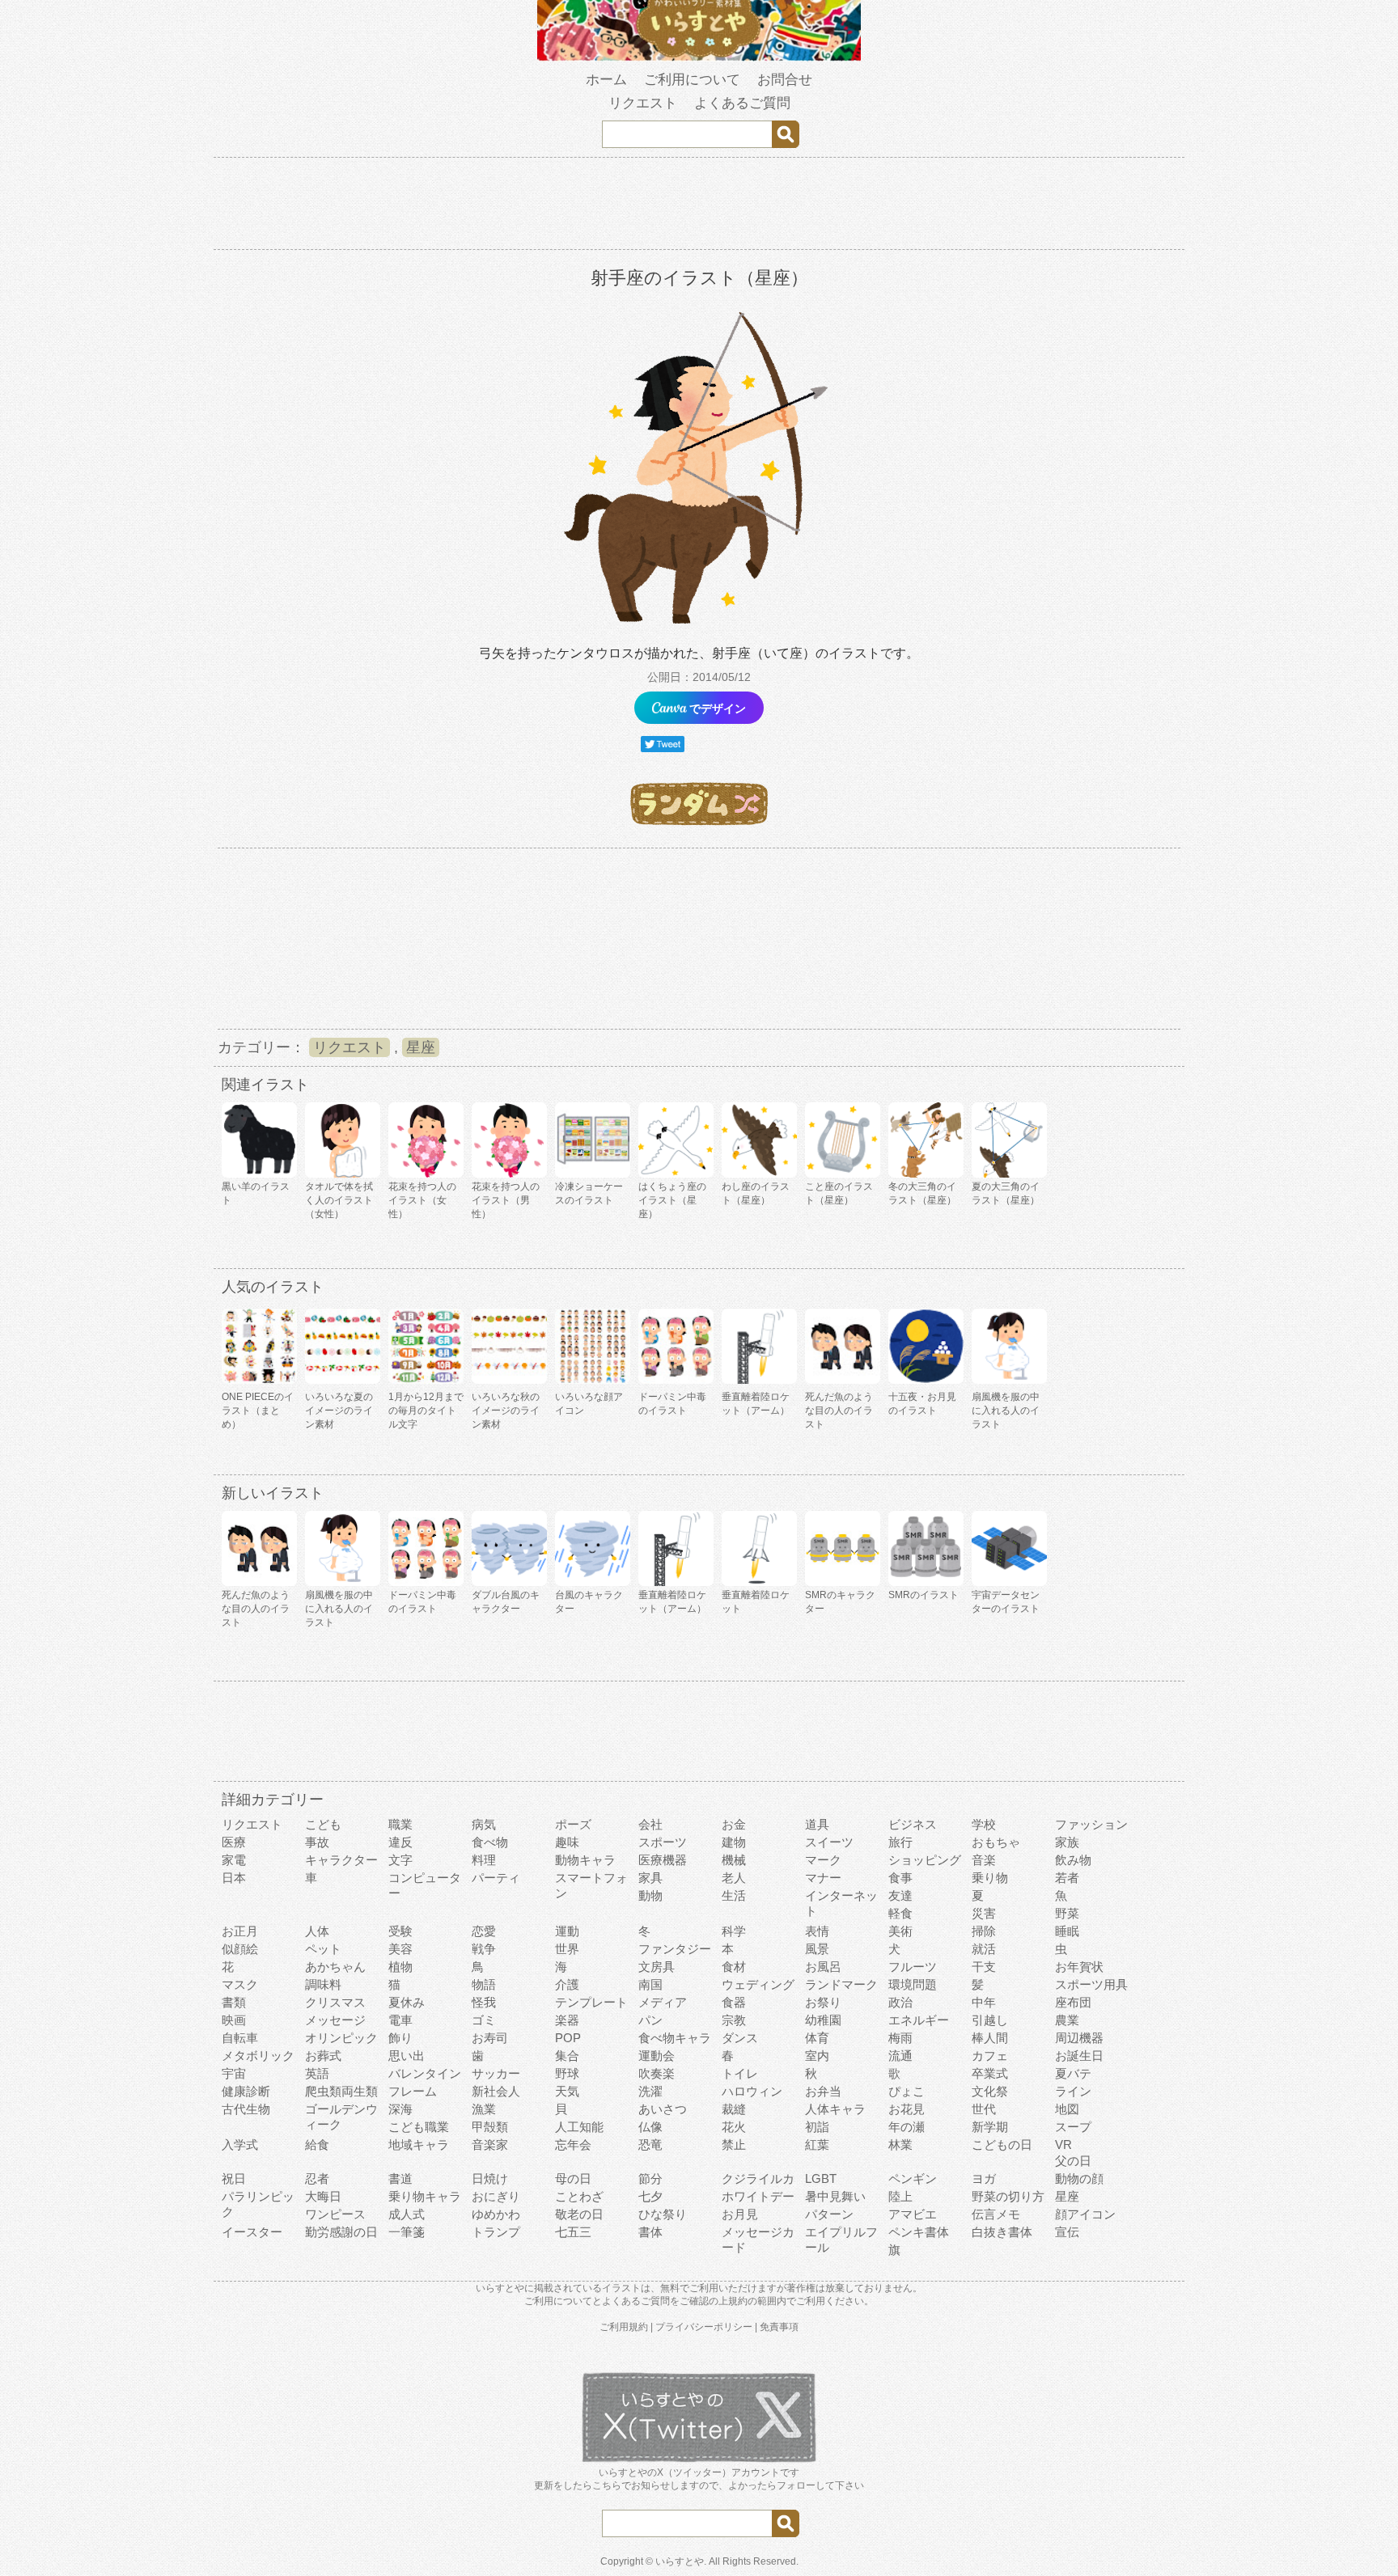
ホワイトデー (758, 2196)
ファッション (1091, 1824)
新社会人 (496, 2091)
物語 (484, 1984)
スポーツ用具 (1091, 1984)
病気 (484, 1824)
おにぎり (496, 2196)
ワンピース (335, 2214)
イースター (252, 2232)
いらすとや (680, 2561)
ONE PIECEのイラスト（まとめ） (258, 1411)
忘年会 (573, 2145)
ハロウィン (752, 2091)
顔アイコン (1085, 2214)
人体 (317, 1931)
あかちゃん (335, 1967)
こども (323, 1824)
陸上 (900, 2196)
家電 (234, 1860)
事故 (317, 1842)
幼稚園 (823, 2020)
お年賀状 (1079, 1967)
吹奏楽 (657, 2073)
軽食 (900, 1913)
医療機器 (663, 1860)
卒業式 (990, 2073)
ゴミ (484, 2020)
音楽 (984, 1860)
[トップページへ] (699, 57)
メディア (663, 2002)
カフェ (990, 2056)
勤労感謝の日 (341, 2232)
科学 (734, 1931)
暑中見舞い (835, 2196)
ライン (1073, 2091)
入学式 (240, 2145)
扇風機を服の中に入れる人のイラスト (1006, 1411)
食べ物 (490, 1842)
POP (568, 2038)
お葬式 (323, 2056)
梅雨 (900, 2038)
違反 (400, 1842)
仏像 (650, 2127)
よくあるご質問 (742, 103)
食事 (900, 1878)
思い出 (407, 2056)
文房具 (657, 1967)
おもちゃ (996, 1842)
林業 (900, 2145)
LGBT (821, 2178)
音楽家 (490, 2145)
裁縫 (734, 2109)
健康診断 (246, 2091)
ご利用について (692, 80)
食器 (734, 2002)
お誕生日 (1079, 2056)
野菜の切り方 (1008, 2196)
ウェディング (758, 1984)
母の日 (573, 2178)
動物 (650, 1895)
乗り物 (990, 1878)
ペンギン (913, 2178)
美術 (900, 1931)
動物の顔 (1079, 2178)
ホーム (606, 80)
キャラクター (341, 1860)
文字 (400, 1860)
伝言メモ (996, 2214)
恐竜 (650, 2145)
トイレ (740, 2073)
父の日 (1073, 2161)
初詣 (817, 2127)
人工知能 (579, 2127)
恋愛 (484, 1931)
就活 (984, 1949)
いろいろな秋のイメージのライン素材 (506, 1411)
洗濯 (650, 2091)
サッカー (496, 2073)
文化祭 (990, 2091)
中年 (984, 2002)
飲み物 (1073, 1860)
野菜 (1067, 1913)
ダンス (740, 2038)
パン (650, 2020)
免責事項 (779, 2327)
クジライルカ (758, 2178)
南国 (650, 1984)
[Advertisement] (699, 206)
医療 (234, 1842)
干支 (984, 1967)
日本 (234, 1878)
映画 (234, 2020)
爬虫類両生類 (341, 2091)
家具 (650, 1878)
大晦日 (323, 2196)
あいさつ (663, 2109)
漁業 (484, 2109)
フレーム (413, 2091)
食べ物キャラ (675, 2038)
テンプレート (591, 2002)
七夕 (650, 2196)
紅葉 (817, 2145)
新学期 (990, 2127)
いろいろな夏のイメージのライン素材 (339, 1411)
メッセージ (335, 2020)
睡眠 (1067, 1931)
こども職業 (419, 2127)
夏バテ (1073, 2073)
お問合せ (785, 80)
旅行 (900, 1842)
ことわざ (579, 2196)
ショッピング (925, 1860)
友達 (900, 1895)
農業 (1067, 2020)
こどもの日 (1002, 2145)
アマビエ (913, 2214)
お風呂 (823, 1967)
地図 (1067, 2109)
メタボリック (258, 2056)
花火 (734, 2127)
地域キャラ (419, 2145)
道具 (817, 1824)
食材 (734, 1967)
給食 (317, 2145)
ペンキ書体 (919, 2232)
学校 (984, 1824)
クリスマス (335, 2002)
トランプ (496, 2232)
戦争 (484, 1949)
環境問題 (913, 1984)
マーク (823, 1860)
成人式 (407, 2214)
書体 (650, 2232)
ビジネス (913, 1824)
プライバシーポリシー (704, 2327)
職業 (400, 1824)
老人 (734, 1878)
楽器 (567, 2020)
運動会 (657, 2056)
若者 (1067, 1878)
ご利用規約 (624, 2327)
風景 (817, 1949)
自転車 (240, 2038)
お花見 (907, 2109)
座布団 (1073, 2002)
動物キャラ (585, 1860)
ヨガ (984, 2178)
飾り (400, 2038)
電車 (400, 2020)
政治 (900, 2002)
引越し (990, 2020)
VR (1063, 2145)
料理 (484, 1860)
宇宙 (234, 2073)
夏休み (407, 2002)
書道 (400, 2178)
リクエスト (643, 103)
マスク (240, 1984)
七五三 (573, 2232)
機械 (734, 1860)
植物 (400, 1967)
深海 (400, 2109)
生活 (734, 1895)
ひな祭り (663, 2214)
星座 (421, 1047)
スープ (1073, 2127)
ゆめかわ (496, 2214)
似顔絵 (240, 1949)
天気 (567, 2091)
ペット (323, 1949)
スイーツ (829, 1842)
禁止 (734, 2145)
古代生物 (246, 2109)
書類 (234, 2002)
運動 (567, 1931)
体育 (817, 2038)
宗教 (734, 2020)
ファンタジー (675, 1949)
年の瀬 (907, 2127)
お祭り (823, 2002)
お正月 (240, 1931)
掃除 (984, 1931)
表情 (817, 1931)
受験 (400, 1931)
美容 (400, 1949)
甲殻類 (490, 2127)
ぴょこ (907, 2091)
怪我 (484, 2002)
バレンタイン (425, 2073)
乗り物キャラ (425, 2196)
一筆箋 (407, 2232)
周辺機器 (1079, 2038)
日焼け (490, 2178)
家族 (1067, 1842)
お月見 (740, 2214)
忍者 (317, 2178)
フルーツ (913, 1967)
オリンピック (341, 2038)
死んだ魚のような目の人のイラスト (839, 1411)
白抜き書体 (1002, 2232)
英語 (317, 2073)
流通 (900, 2056)
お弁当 (823, 2091)
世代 (984, 2109)
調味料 (323, 1984)
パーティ (496, 1878)
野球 (567, 2073)
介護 (567, 1984)
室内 (817, 2056)
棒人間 (990, 2038)
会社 (650, 1824)
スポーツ (663, 1842)
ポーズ (573, 1824)
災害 (984, 1913)
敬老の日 (579, 2214)
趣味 (567, 1842)
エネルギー (919, 2020)
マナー (823, 1878)
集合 (567, 2056)
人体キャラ (835, 2109)
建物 (734, 1842)
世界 (567, 1949)
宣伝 (1067, 2232)
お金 (734, 1824)
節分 (650, 2178)
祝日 (234, 2178)
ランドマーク (841, 1984)
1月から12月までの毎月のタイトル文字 (426, 1411)
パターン (829, 2214)
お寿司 (490, 2038)
